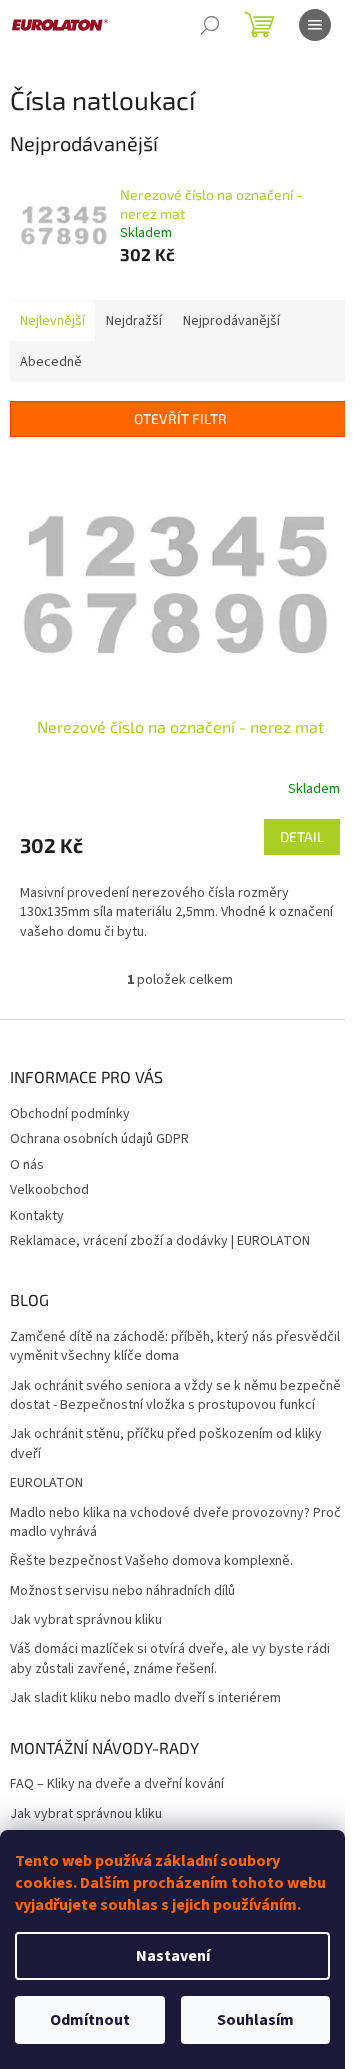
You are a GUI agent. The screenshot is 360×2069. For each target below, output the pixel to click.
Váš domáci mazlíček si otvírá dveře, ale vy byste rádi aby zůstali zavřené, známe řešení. (170, 1659)
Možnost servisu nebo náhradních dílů (122, 1591)
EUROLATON (46, 1483)
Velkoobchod (49, 1190)
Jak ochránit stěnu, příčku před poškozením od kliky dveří (166, 1444)
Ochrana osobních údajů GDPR (99, 1139)
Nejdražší (134, 321)
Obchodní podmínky (70, 1114)
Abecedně (51, 362)
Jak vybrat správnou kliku (86, 1620)
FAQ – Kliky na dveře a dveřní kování (117, 1784)
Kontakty (37, 1216)
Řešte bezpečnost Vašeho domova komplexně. (151, 1561)
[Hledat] (210, 25)
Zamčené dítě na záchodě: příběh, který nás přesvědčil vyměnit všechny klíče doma (175, 1347)
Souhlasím (255, 2020)
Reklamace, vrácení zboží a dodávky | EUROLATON (160, 1241)
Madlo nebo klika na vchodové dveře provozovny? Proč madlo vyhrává (175, 1523)
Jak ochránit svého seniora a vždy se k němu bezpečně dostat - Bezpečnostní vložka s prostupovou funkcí (175, 1396)
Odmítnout (90, 2020)
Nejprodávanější (231, 321)
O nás (27, 1165)
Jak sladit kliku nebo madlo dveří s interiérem (145, 1698)
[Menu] (315, 25)
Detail (302, 836)
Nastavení (173, 1956)
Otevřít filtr (180, 418)
